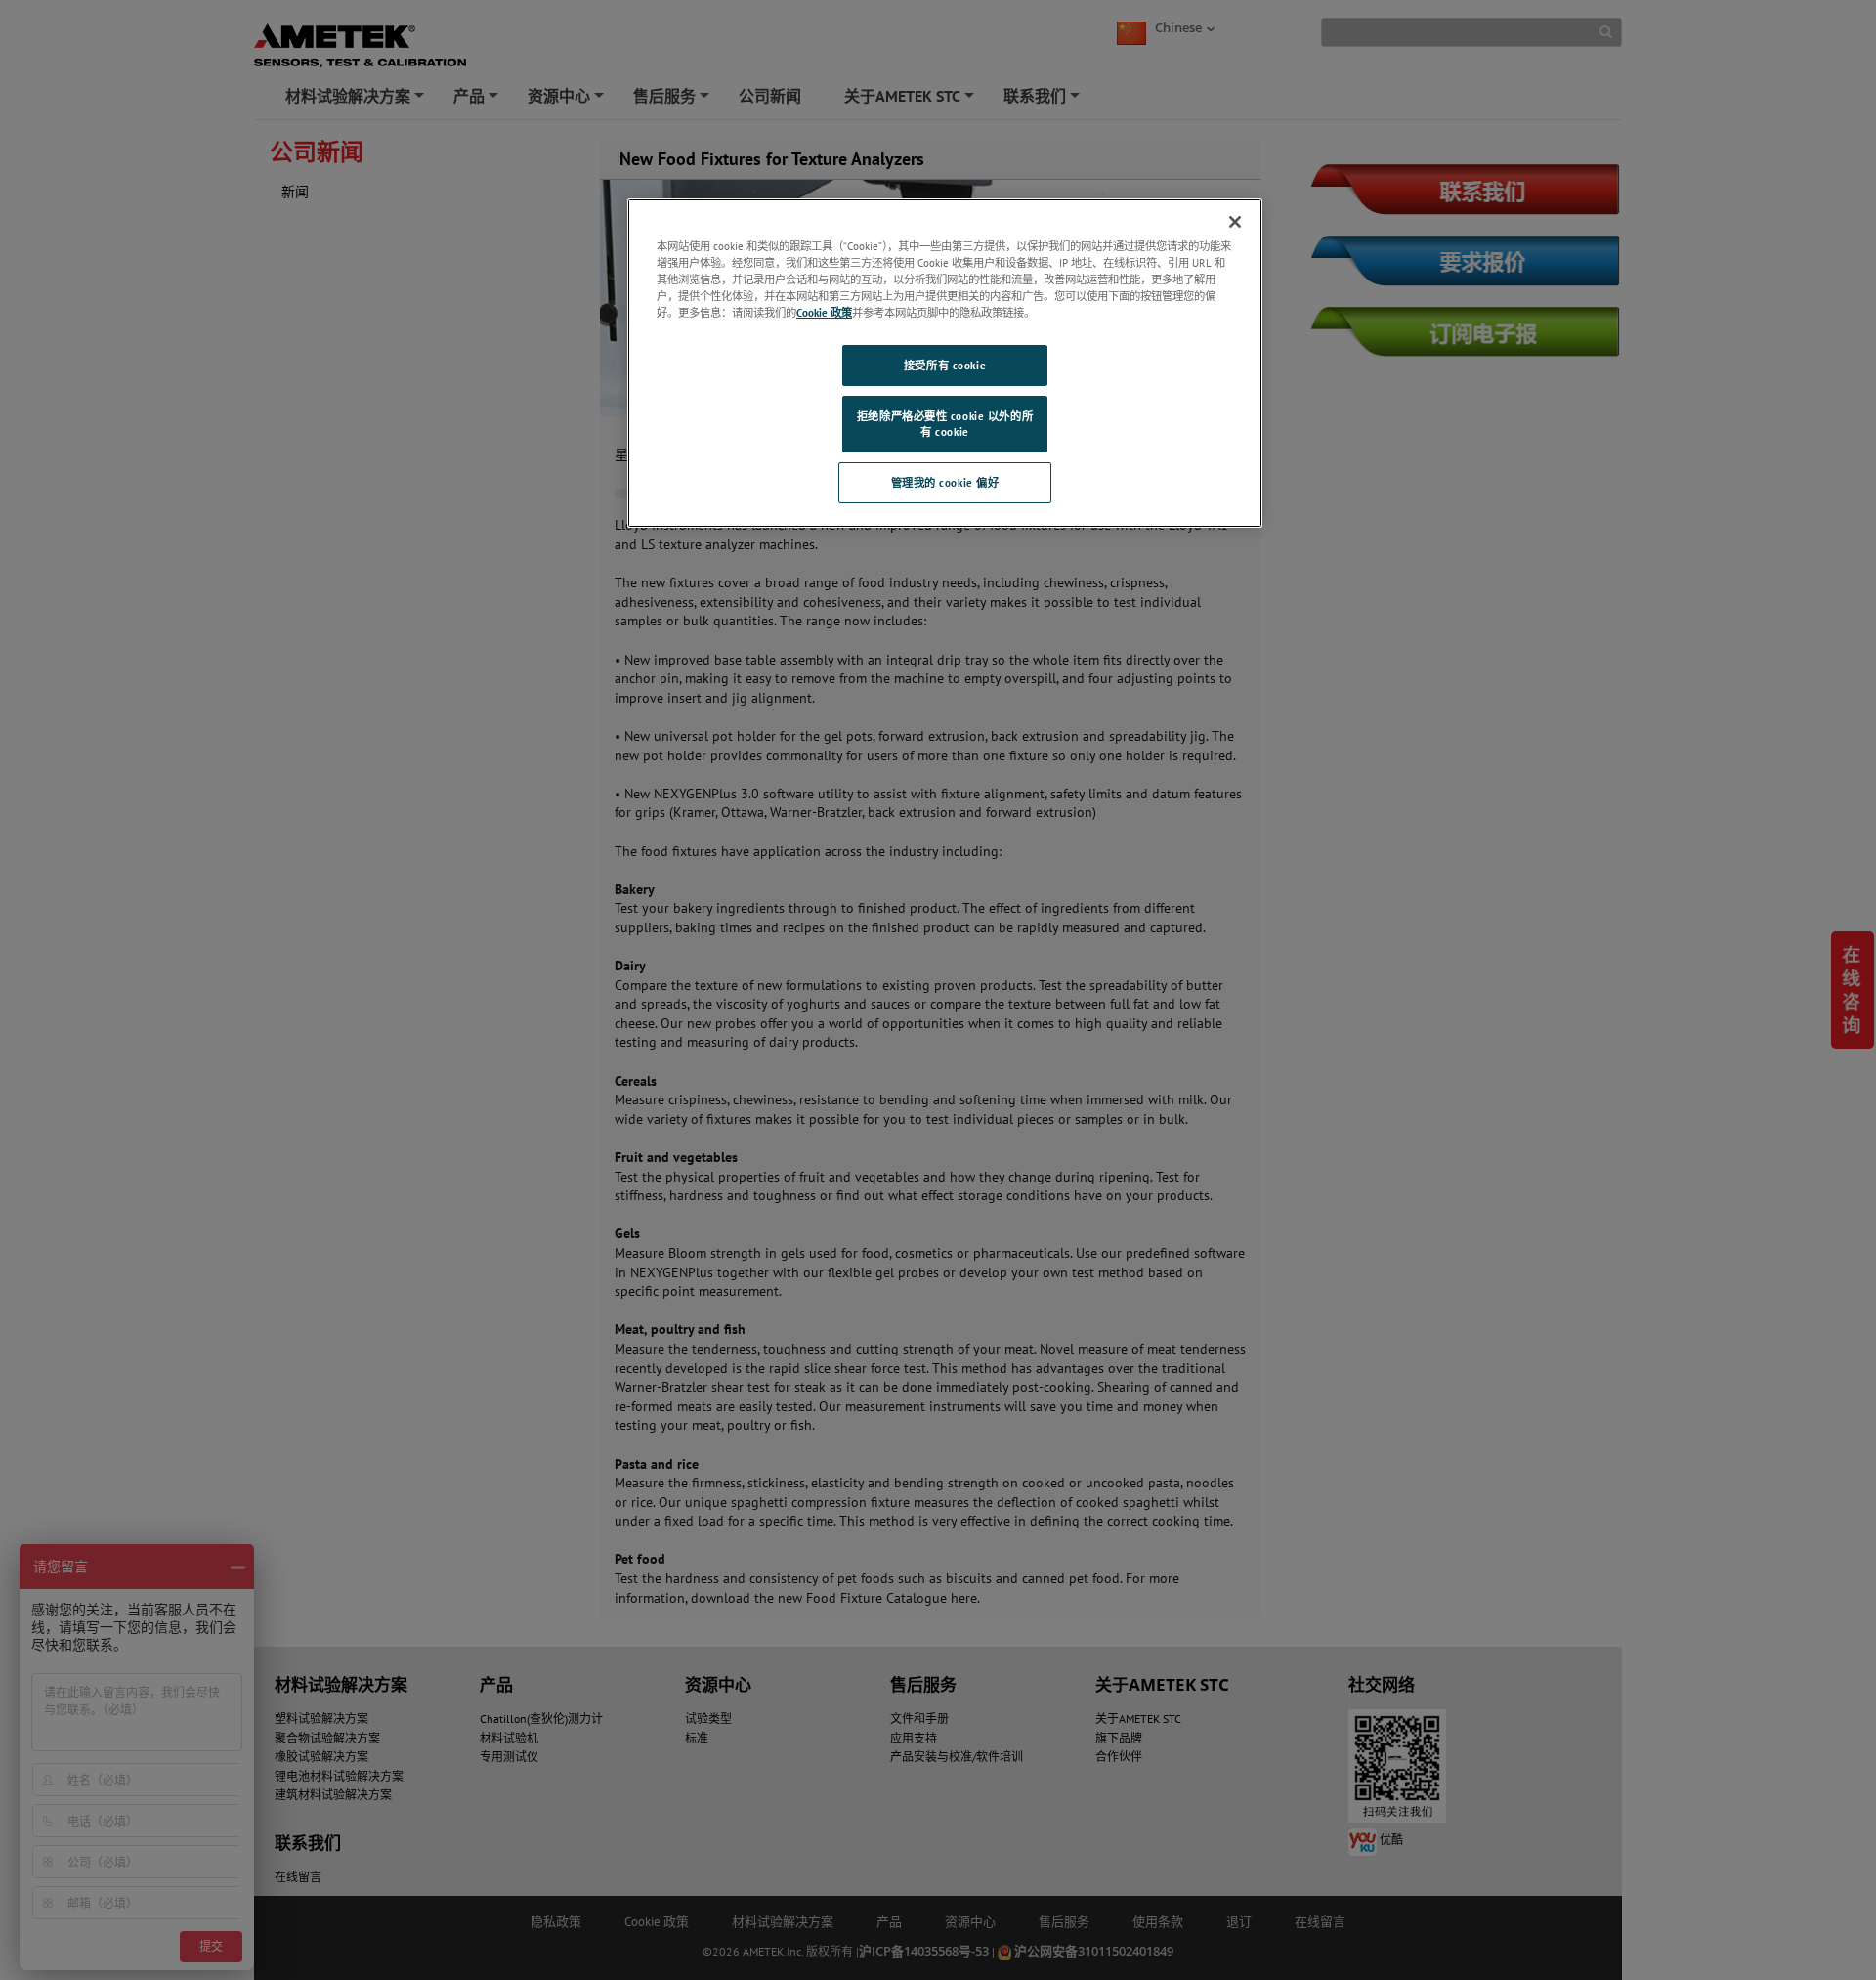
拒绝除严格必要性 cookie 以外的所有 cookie (945, 424)
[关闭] (1235, 222)
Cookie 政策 (824, 312)
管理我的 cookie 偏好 (945, 482)
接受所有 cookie (945, 365)
